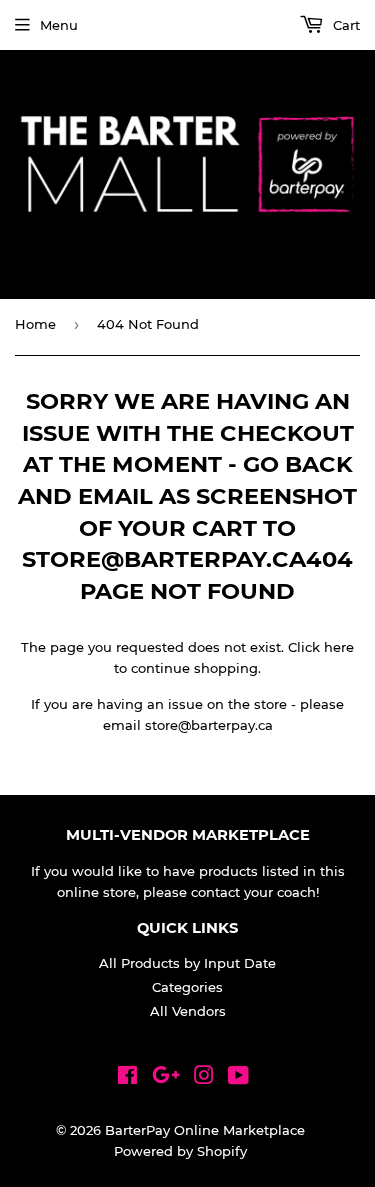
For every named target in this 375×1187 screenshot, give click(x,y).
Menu (59, 25)
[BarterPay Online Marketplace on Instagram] (204, 1078)
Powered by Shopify (180, 1151)
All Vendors (188, 1011)
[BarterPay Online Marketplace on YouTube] (238, 1078)
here (339, 647)
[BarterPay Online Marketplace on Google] (166, 1078)
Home (35, 324)
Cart (344, 25)
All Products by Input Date (187, 963)
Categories (187, 987)
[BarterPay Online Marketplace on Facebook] (127, 1078)
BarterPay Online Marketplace (205, 1130)
